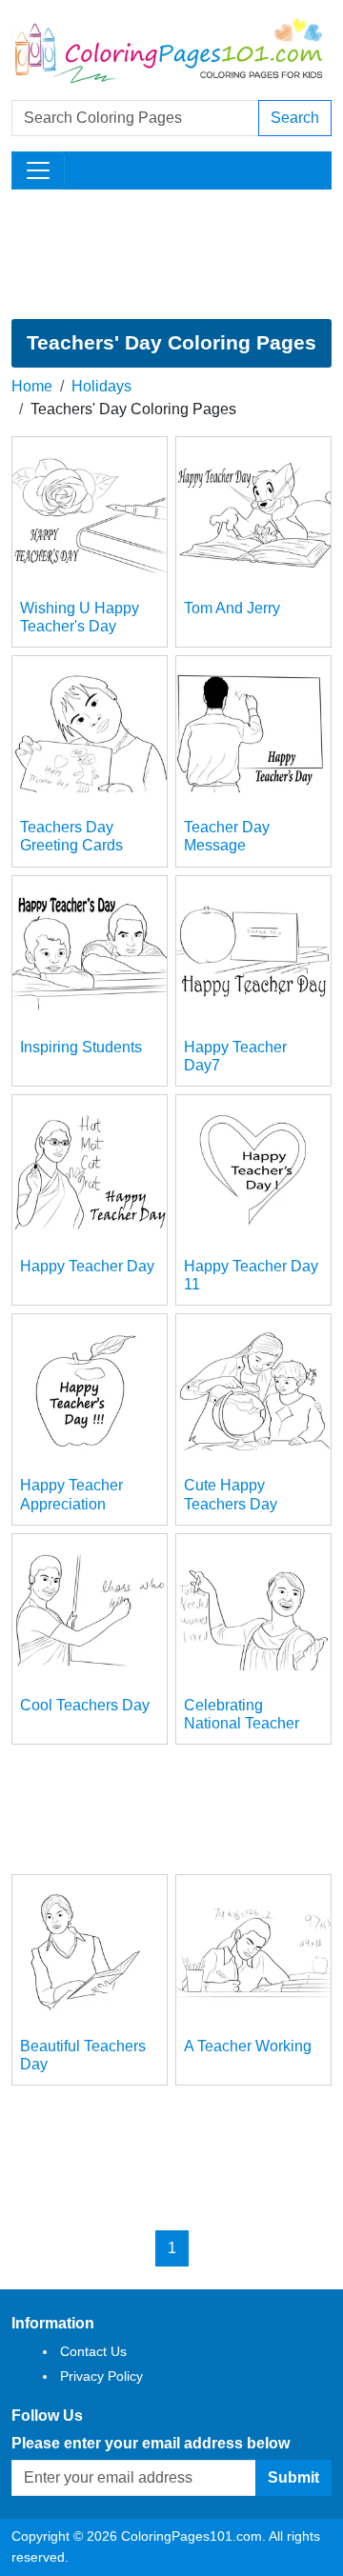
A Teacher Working (248, 2046)
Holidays (101, 386)
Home (32, 386)
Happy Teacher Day (87, 1266)
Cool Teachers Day (85, 1705)
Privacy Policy (101, 2376)
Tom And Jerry (232, 608)
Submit (293, 2477)
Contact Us (93, 2351)
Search (295, 118)
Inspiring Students (81, 1047)
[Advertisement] (171, 254)
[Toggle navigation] (38, 170)
